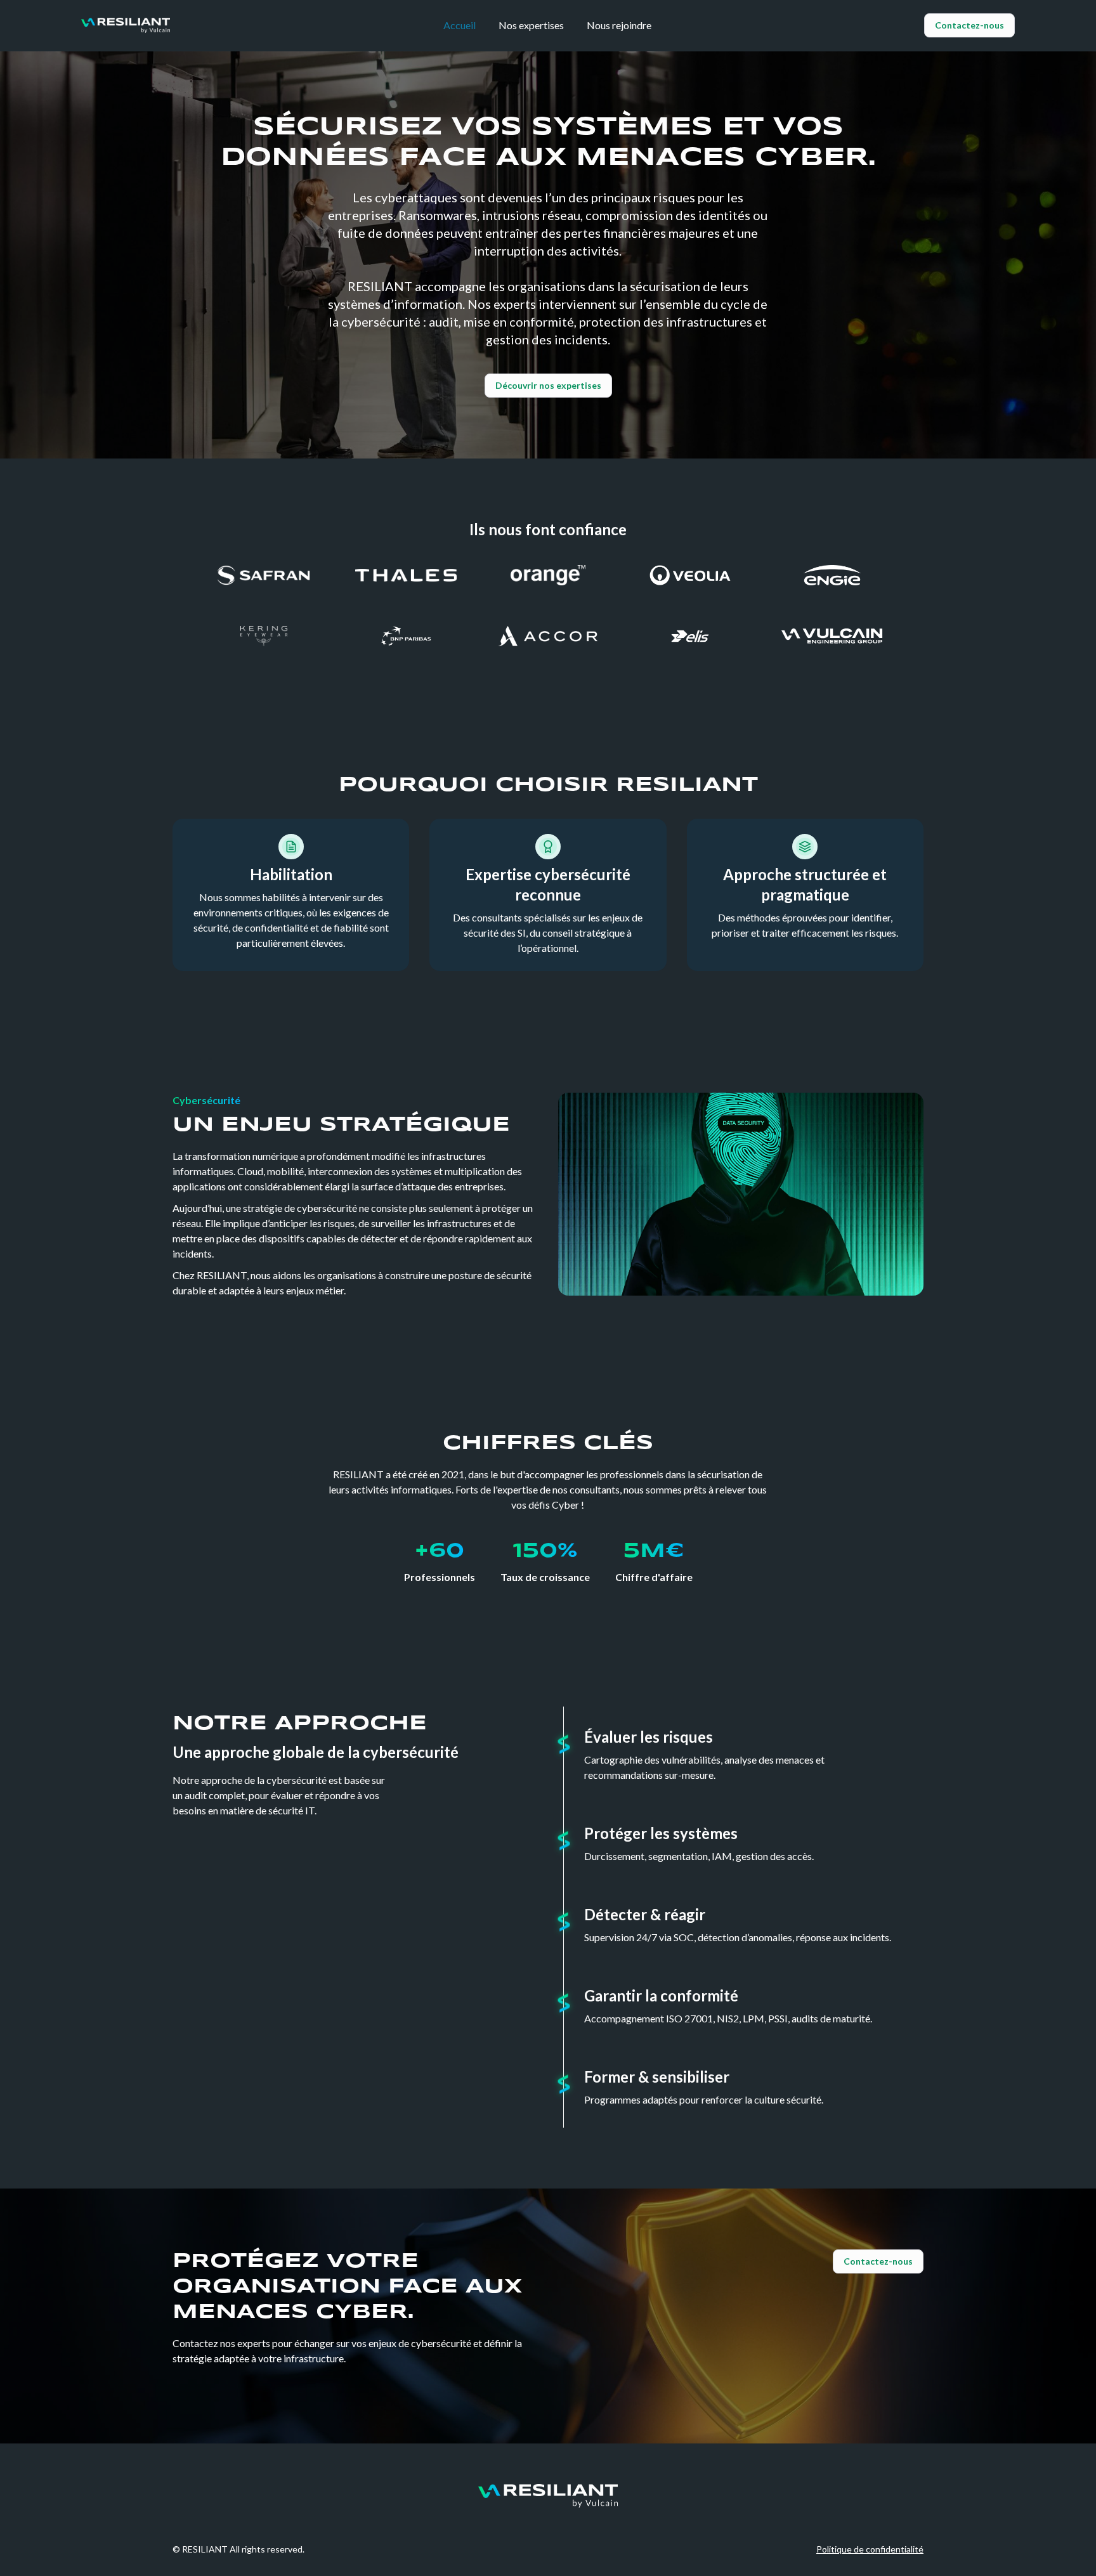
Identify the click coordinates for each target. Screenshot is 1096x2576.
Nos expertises (531, 25)
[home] (126, 25)
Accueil (460, 25)
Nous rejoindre (619, 25)
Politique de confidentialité (870, 2549)
